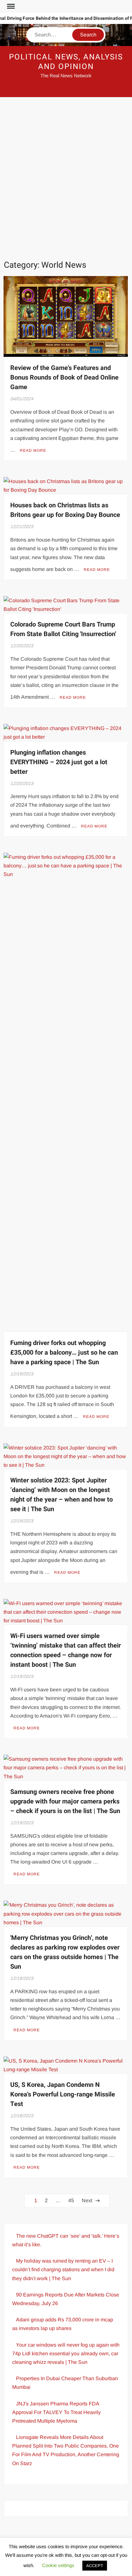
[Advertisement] (66, 179)
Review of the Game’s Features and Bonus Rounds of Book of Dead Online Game (64, 377)
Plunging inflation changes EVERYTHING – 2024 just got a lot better (59, 762)
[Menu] (10, 6)
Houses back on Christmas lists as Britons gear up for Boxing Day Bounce (65, 510)
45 (71, 2200)
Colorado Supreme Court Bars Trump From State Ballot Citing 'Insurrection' (63, 629)
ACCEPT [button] (95, 2566)
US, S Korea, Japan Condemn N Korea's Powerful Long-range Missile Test (63, 2094)
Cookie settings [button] (58, 2565)
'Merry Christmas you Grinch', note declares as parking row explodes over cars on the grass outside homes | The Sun (65, 1952)
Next (87, 2200)
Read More (33, 450)
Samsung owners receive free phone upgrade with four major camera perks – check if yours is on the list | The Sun (65, 1801)
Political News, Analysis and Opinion (66, 62)
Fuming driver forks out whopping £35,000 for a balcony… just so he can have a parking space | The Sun (64, 1353)
